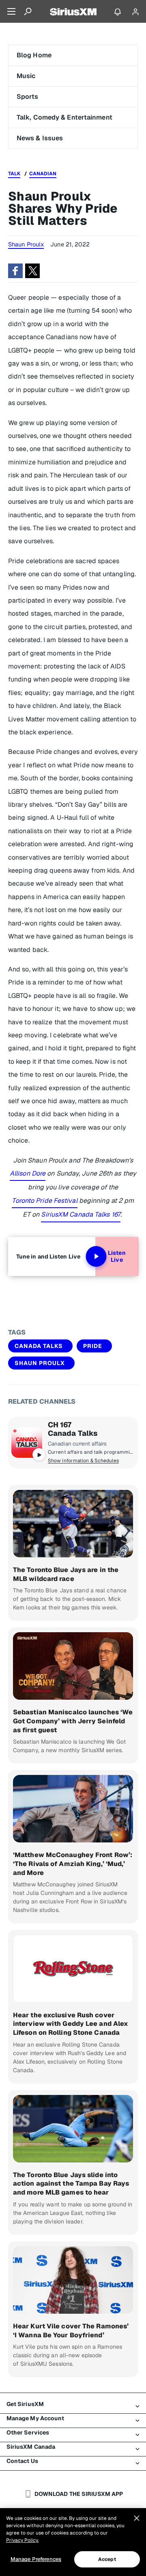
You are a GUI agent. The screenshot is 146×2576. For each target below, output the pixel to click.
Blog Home (34, 55)
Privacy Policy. (22, 2540)
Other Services (28, 2432)
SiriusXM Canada (31, 2447)
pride (93, 1346)
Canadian (43, 174)
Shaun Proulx (40, 1363)
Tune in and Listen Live (48, 1256)
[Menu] (11, 11)
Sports (28, 97)
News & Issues (40, 138)
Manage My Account (35, 2418)
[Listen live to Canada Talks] (27, 1442)
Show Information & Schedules (83, 1461)
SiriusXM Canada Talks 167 (81, 1214)
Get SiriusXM (25, 2404)
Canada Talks (39, 1346)
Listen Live (117, 1256)
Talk (14, 174)
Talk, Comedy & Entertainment (64, 117)
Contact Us (22, 2461)
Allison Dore (28, 1173)
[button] (15, 271)
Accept (107, 2559)
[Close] (137, 2518)
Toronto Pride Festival (44, 1201)
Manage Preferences (36, 2559)
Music (26, 76)
